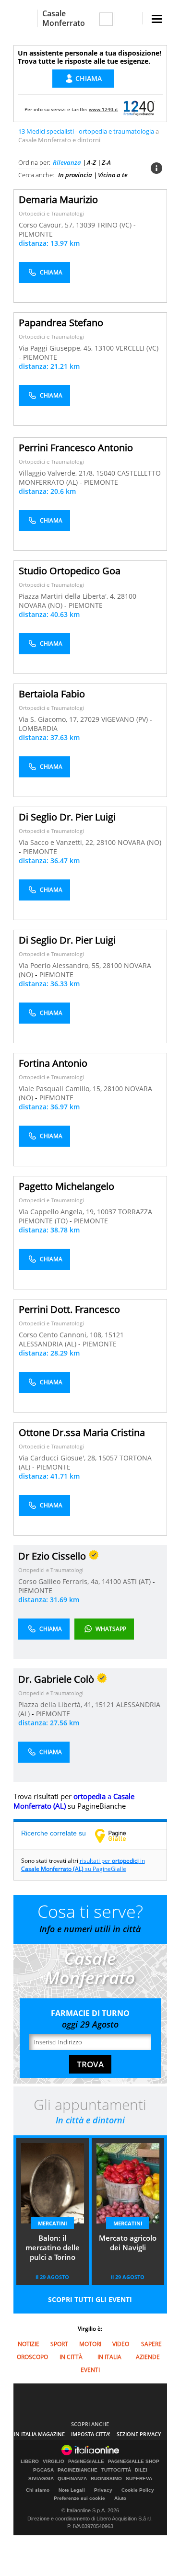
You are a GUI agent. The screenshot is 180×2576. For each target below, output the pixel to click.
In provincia (75, 175)
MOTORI (90, 2344)
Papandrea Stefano (61, 323)
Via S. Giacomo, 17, (49, 719)
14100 (111, 1581)
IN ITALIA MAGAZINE (39, 2434)
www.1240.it (103, 109)
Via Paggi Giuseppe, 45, (57, 348)
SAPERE (151, 2344)
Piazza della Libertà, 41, (57, 1704)
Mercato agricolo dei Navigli (128, 2243)
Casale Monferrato (64, 18)
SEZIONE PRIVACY (139, 2434)
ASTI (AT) (138, 1581)
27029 (90, 719)
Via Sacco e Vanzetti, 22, (58, 842)
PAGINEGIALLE (86, 2462)
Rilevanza (67, 162)
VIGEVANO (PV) (126, 719)
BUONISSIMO (106, 2479)
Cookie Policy (138, 2490)
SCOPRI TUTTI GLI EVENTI (90, 2299)
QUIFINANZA (72, 2479)
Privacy (103, 2490)
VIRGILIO (54, 2462)
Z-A (106, 162)
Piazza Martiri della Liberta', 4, (68, 596)
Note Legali (72, 2490)
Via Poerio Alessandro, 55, (61, 965)
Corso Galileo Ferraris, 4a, (60, 1581)
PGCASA (43, 2470)
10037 (107, 1212)
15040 (106, 473)
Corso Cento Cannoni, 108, (62, 1335)
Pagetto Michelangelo (66, 1186)
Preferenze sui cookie (79, 2498)
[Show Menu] (157, 19)
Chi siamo (38, 2490)
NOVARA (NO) (42, 605)
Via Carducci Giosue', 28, (59, 1458)
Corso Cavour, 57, (47, 225)
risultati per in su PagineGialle (83, 1865)
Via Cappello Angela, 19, (58, 1212)
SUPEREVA (139, 2479)
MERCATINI (53, 2223)
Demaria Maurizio (58, 199)
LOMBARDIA (38, 728)
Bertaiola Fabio (52, 694)
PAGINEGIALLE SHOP (134, 2462)
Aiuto (120, 2498)
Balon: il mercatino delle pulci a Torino (53, 2247)
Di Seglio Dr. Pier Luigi (67, 817)
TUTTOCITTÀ (116, 2470)
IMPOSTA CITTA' (91, 2434)
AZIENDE (148, 2357)
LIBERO (30, 2462)
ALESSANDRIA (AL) (48, 1344)
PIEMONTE (36, 234)
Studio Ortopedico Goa (70, 571)
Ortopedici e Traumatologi (51, 213)
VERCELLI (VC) (137, 348)
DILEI (141, 2470)
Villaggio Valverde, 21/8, (57, 473)
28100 (127, 596)
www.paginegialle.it (118, 1835)
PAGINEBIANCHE (78, 2470)
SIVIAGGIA (41, 2479)
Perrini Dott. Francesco (69, 1309)
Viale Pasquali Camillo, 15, (61, 1089)
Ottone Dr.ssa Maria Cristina (82, 1432)
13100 (104, 348)
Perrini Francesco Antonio (76, 448)
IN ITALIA (109, 2357)
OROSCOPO (32, 2357)
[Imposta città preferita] (25, 18)
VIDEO (121, 2344)
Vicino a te (113, 175)
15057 (108, 1458)
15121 (114, 1335)
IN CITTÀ (71, 2357)
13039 (85, 225)
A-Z (91, 162)
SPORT (59, 2344)
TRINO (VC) (115, 225)
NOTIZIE (29, 2344)
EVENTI (90, 2370)
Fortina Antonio (53, 1063)
